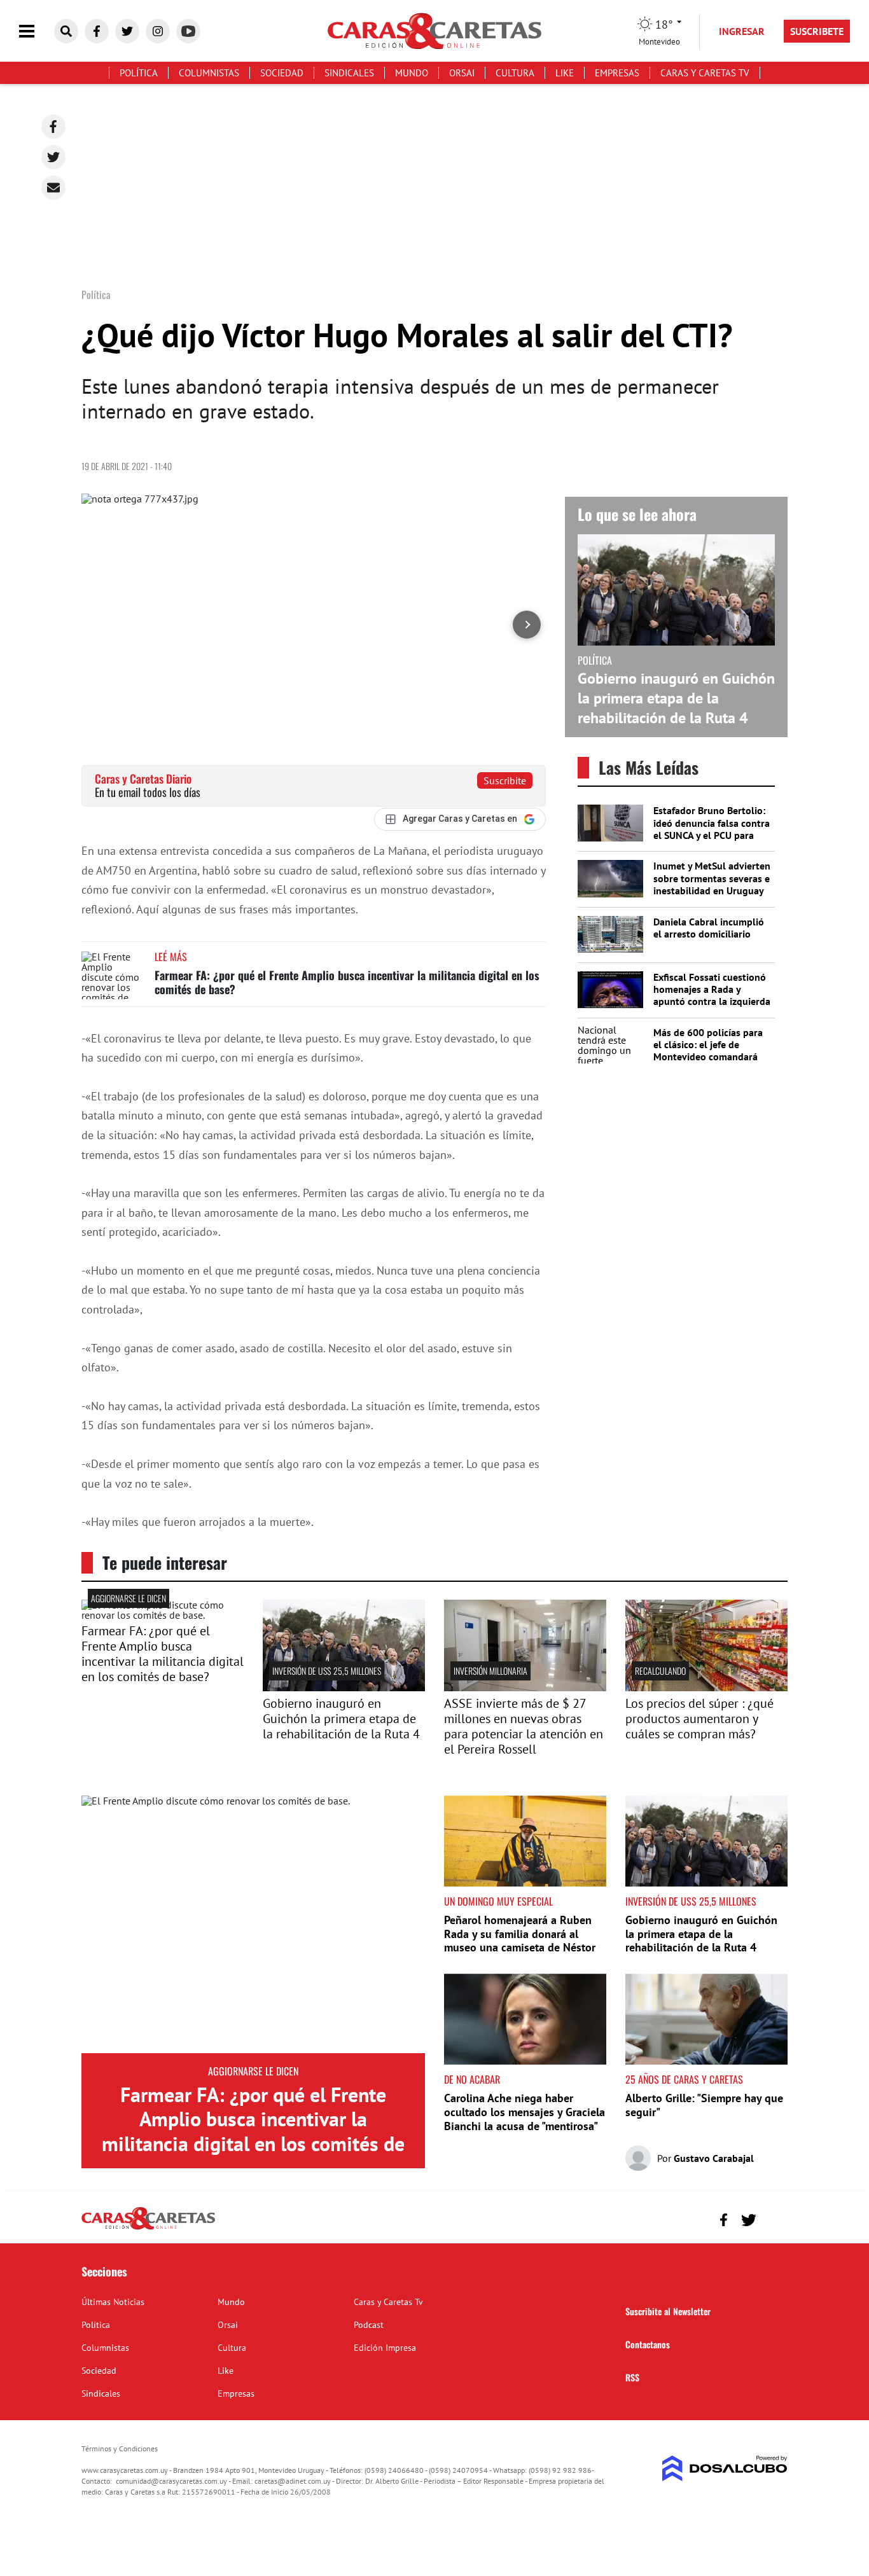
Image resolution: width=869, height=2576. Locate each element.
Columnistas (209, 73)
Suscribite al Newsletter (668, 2311)
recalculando (660, 1671)
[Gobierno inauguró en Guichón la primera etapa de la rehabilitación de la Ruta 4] (344, 1687)
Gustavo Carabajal (714, 2158)
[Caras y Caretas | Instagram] (158, 31)
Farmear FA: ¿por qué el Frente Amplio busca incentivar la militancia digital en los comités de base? (347, 982)
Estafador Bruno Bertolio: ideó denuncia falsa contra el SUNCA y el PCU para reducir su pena (712, 829)
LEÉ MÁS (171, 957)
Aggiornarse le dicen (129, 1598)
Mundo (412, 73)
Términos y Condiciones (120, 2448)
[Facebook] (53, 127)
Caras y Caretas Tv (705, 73)
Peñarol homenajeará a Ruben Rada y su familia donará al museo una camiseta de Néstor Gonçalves (520, 1941)
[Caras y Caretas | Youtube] (188, 31)
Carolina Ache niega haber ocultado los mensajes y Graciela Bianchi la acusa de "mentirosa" (525, 2112)
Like (565, 73)
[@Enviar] (53, 188)
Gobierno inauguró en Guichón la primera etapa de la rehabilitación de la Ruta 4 (676, 698)
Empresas (617, 73)
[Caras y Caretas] (148, 2229)
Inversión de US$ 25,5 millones (327, 1671)
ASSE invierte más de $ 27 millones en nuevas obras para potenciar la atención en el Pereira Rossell (524, 1726)
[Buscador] (66, 31)
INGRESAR (742, 31)
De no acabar (472, 2079)
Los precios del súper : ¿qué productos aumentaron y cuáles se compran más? (699, 1719)
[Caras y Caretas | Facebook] (97, 31)
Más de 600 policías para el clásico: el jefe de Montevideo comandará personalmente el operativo (708, 1057)
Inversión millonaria (490, 1671)
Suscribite (505, 780)
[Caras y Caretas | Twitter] (127, 31)
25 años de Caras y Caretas (684, 2079)
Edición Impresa (385, 2348)
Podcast (369, 2325)
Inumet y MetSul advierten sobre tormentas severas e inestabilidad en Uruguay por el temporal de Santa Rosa (712, 890)
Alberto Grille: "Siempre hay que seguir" (704, 2105)
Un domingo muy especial (498, 1901)
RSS (632, 2377)
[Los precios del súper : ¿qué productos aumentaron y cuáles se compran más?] (706, 1687)
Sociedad (282, 73)
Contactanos (648, 2344)
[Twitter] (53, 157)
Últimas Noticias (113, 2302)
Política (139, 73)
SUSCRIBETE (817, 31)
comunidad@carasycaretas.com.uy (171, 2481)
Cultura (515, 73)
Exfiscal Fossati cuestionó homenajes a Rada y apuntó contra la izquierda (712, 989)
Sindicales (349, 73)
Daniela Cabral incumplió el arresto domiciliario (709, 928)
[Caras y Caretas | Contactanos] (773, 2218)
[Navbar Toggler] (36, 31)
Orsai (462, 73)
